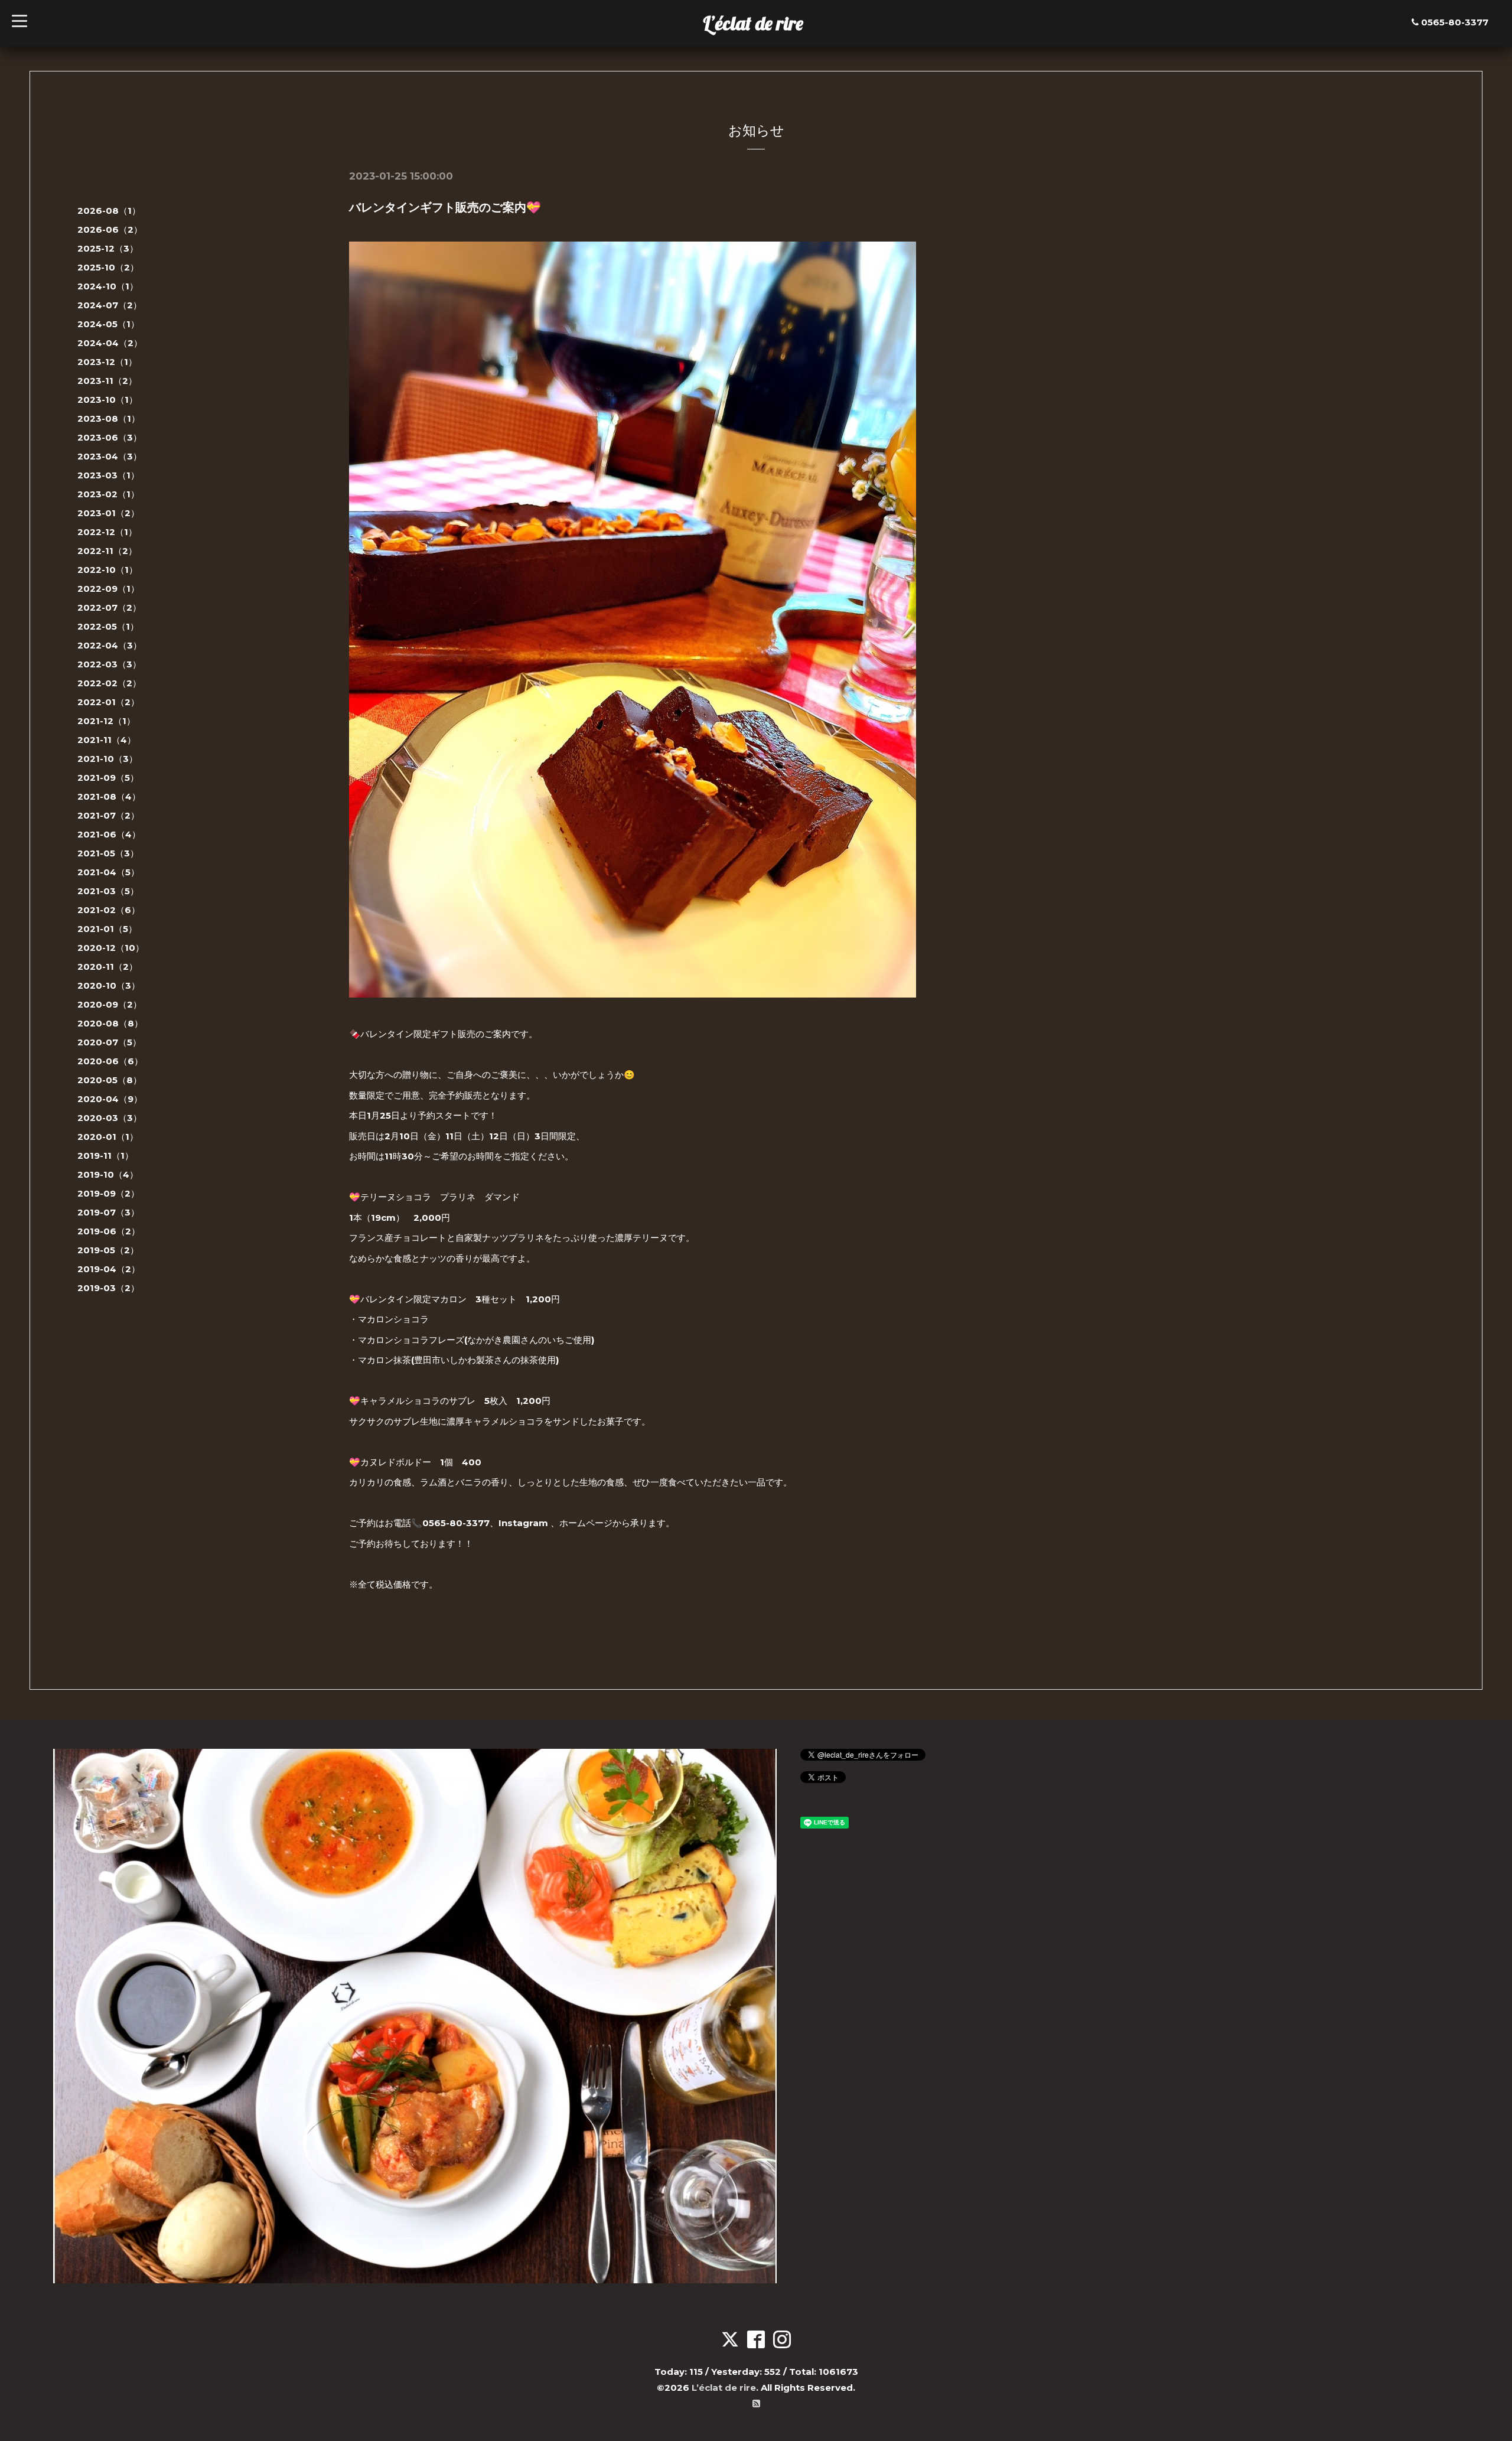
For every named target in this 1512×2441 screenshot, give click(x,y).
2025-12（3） (108, 248)
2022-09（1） (108, 589)
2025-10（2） (108, 267)
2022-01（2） (108, 702)
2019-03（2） (108, 1288)
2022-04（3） (110, 645)
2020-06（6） (110, 1061)
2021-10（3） (107, 759)
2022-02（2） (109, 683)
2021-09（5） (108, 778)
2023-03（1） (108, 475)
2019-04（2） (109, 1269)
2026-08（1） (109, 211)
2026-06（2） (110, 229)
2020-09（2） (110, 1004)
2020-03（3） (110, 1118)
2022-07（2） (109, 607)
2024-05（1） (108, 324)
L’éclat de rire (753, 23)
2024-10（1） (108, 286)
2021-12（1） (106, 721)
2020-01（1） (108, 1137)
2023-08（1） (109, 418)
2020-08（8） (110, 1023)
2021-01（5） (107, 929)
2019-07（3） (108, 1212)
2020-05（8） (110, 1080)
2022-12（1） (107, 532)
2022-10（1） (107, 570)
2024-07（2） (110, 305)
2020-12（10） (111, 948)
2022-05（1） (108, 626)
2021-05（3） (108, 853)
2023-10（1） (107, 400)
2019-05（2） (108, 1250)
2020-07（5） (109, 1042)
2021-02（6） (109, 910)
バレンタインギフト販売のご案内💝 (445, 207)
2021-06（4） (109, 834)
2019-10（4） (108, 1174)
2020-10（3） (109, 985)
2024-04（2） (110, 343)
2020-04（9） (110, 1099)
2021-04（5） (108, 872)
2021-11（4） (107, 740)
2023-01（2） (108, 513)
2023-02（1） (108, 494)
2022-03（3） (109, 664)
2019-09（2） (108, 1193)
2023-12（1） (107, 362)
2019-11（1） (105, 1156)
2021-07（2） (108, 815)
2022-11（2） (107, 551)
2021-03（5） (108, 891)
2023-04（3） (110, 456)
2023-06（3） (110, 437)
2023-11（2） (107, 381)
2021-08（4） (109, 796)
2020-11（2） (107, 967)
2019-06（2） (109, 1231)
